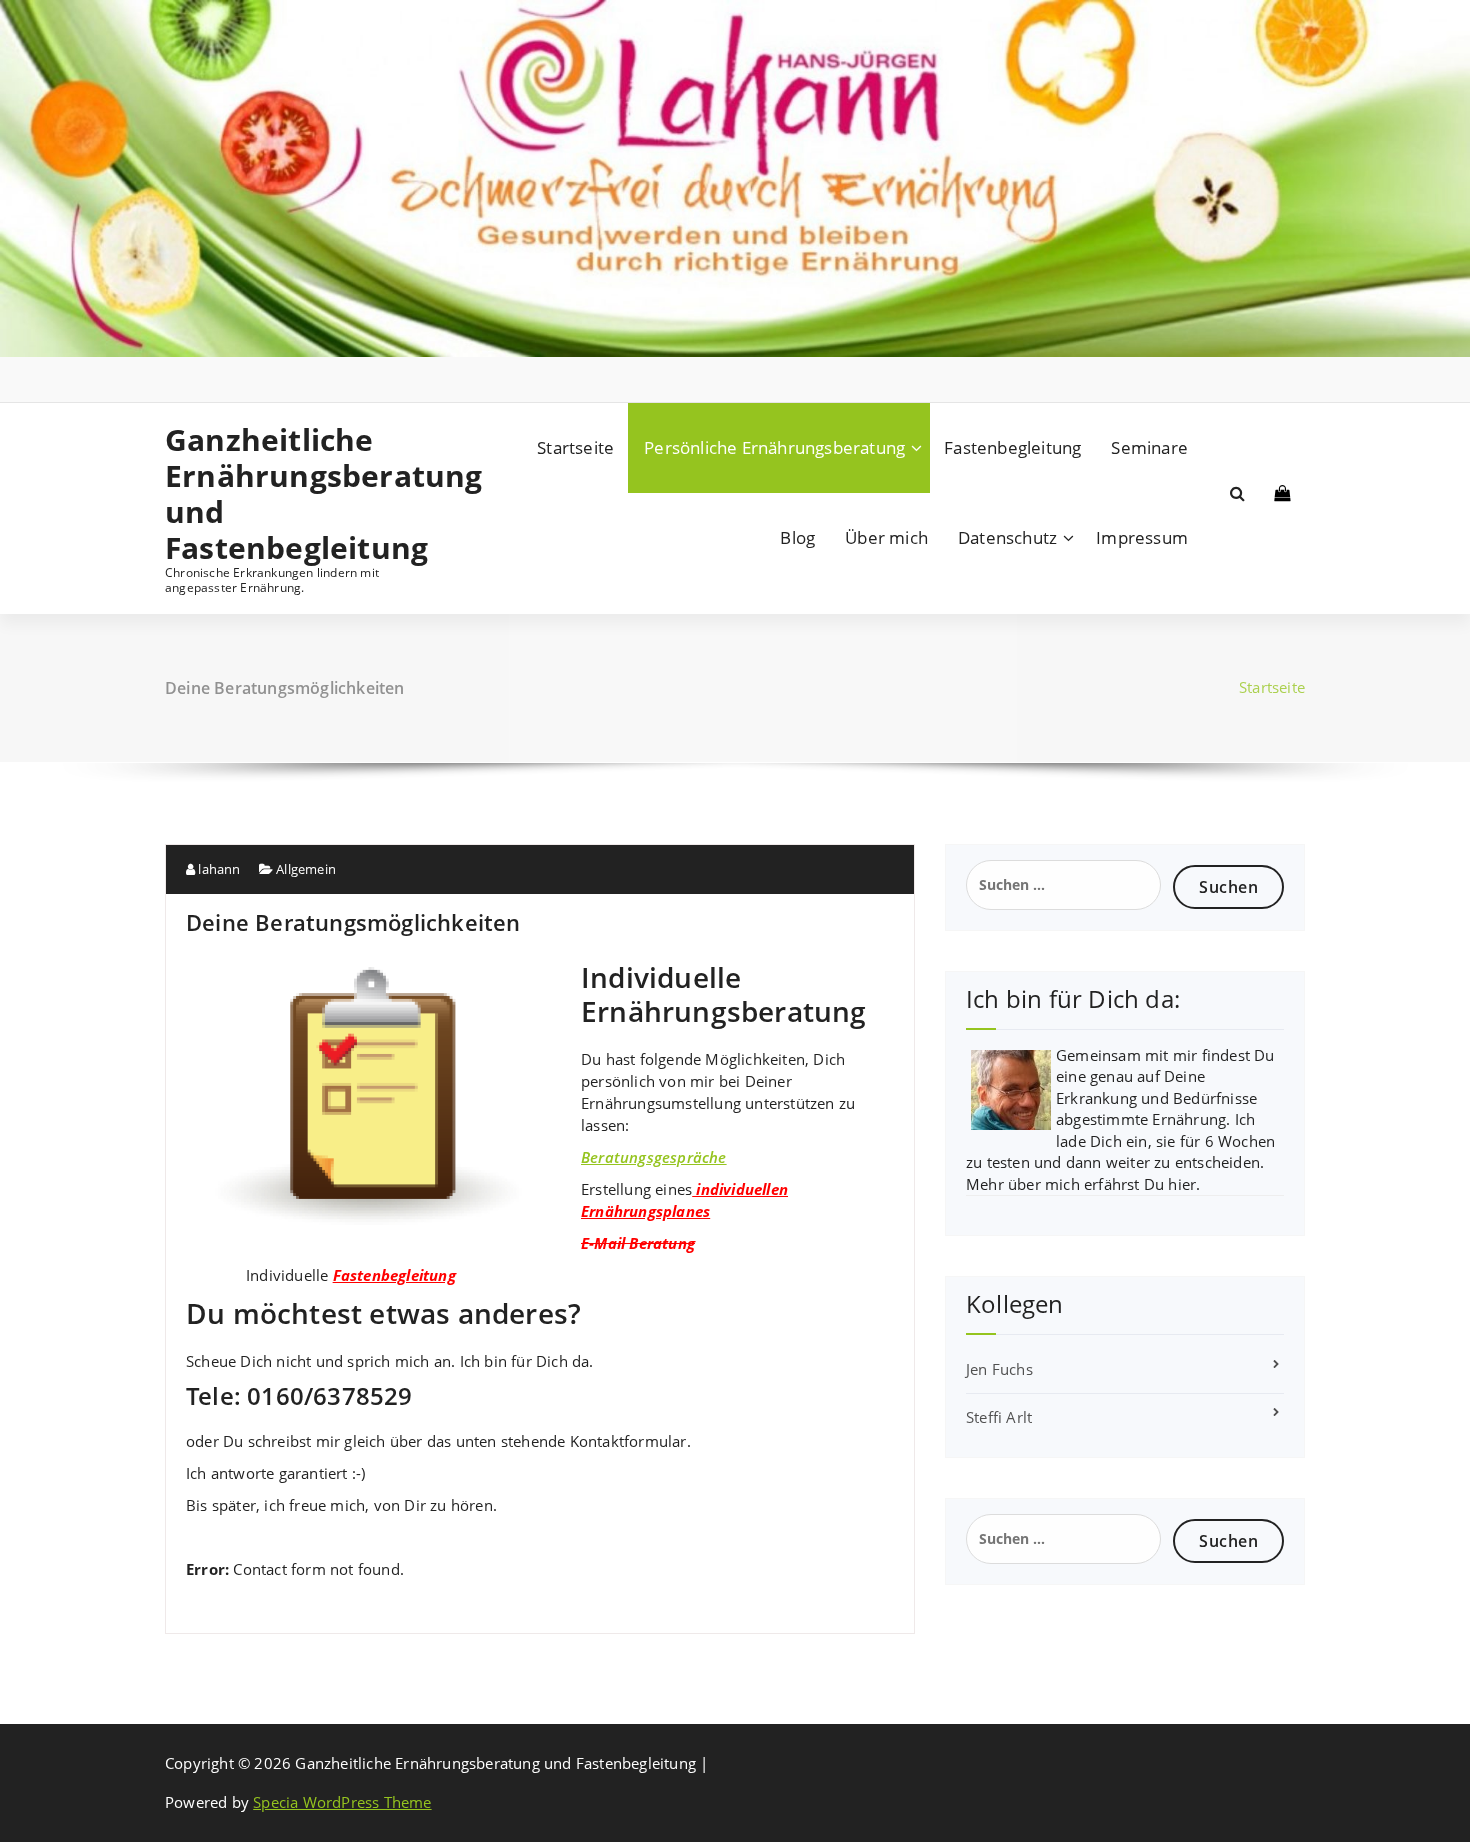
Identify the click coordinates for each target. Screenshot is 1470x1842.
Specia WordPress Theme (342, 1802)
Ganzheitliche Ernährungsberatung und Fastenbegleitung (296, 494)
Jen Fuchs (999, 1369)
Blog (797, 537)
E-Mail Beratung (638, 1243)
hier (1182, 1184)
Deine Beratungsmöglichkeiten (353, 922)
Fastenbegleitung (1012, 447)
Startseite (575, 447)
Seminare (1149, 447)
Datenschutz (1007, 537)
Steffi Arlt (999, 1417)
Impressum (1142, 537)
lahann (217, 869)
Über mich (886, 537)
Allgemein (306, 869)
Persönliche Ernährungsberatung (774, 447)
